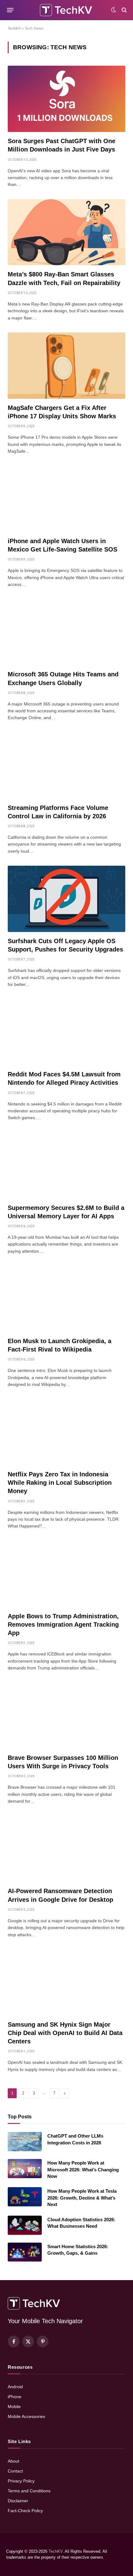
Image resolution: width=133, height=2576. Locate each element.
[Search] (124, 10)
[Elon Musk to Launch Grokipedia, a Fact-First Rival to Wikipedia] (66, 1299)
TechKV (14, 29)
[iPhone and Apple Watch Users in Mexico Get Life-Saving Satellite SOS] (66, 499)
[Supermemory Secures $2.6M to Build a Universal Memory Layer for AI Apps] (66, 1166)
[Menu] (10, 10)
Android (15, 2387)
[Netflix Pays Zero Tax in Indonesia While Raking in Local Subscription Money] (66, 1432)
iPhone (15, 2397)
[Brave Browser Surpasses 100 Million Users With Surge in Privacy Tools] (66, 1716)
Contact (15, 2471)
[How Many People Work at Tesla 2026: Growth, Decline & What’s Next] (25, 2197)
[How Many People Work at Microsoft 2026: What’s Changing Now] (25, 2169)
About (13, 2461)
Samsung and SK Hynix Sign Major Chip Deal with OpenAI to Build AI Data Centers (65, 2033)
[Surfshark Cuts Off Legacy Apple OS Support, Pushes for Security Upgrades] (66, 899)
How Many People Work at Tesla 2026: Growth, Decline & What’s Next (82, 2198)
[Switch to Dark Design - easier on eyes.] (114, 10)
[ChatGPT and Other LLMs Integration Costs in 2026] (25, 2142)
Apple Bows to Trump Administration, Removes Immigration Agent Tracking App (63, 1624)
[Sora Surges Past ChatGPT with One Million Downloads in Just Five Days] (66, 99)
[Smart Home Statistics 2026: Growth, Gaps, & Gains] (25, 2252)
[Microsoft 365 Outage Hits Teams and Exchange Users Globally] (66, 632)
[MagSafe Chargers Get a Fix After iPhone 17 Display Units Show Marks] (66, 366)
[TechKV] (66, 10)
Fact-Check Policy (25, 2511)
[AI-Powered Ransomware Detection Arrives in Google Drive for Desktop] (66, 1849)
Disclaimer (18, 2501)
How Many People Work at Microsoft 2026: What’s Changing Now (83, 2169)
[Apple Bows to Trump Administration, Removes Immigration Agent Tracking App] (66, 1574)
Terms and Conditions (29, 2491)
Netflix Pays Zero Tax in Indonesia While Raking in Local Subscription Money (60, 1483)
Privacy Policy (21, 2481)
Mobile (14, 2407)
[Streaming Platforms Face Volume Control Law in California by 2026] (66, 766)
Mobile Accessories (26, 2416)
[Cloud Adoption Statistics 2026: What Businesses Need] (25, 2225)
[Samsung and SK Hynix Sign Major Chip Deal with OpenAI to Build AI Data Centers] (66, 1982)
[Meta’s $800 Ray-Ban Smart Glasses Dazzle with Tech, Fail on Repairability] (66, 232)
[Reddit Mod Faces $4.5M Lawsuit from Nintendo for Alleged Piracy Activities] (66, 1032)
